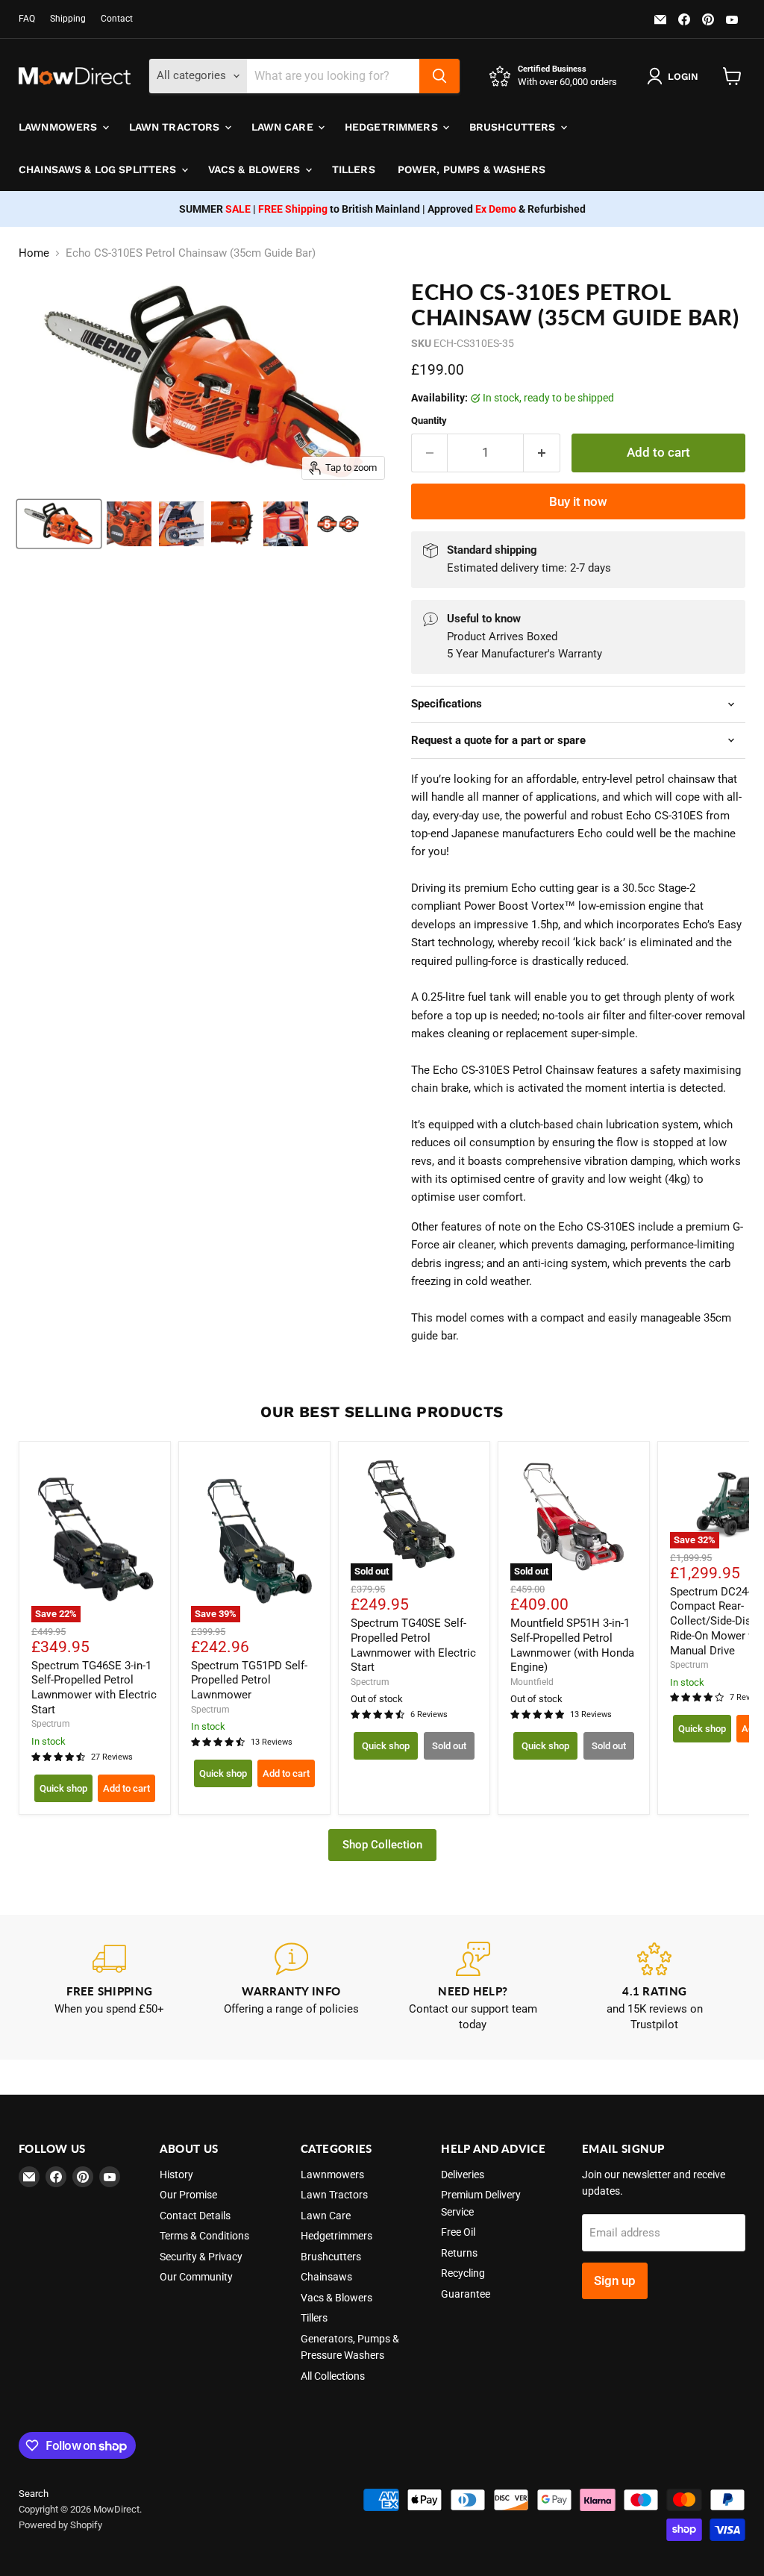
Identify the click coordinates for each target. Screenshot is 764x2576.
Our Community (196, 2277)
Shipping (68, 19)
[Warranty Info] (292, 1988)
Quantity (429, 421)
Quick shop (63, 1788)
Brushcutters (514, 127)
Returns (459, 2253)
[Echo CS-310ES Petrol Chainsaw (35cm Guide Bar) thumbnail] (59, 524)
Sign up (615, 2280)
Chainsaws (326, 2277)
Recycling (463, 2273)
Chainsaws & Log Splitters (99, 169)
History (176, 2175)
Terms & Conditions (204, 2236)
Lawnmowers (60, 127)
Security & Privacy (201, 2257)
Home (34, 253)
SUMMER (215, 209)
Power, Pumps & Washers (472, 169)
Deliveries (463, 2175)
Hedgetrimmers (393, 127)
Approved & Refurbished (507, 209)
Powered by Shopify (60, 2525)
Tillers (354, 169)
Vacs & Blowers (256, 169)
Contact (117, 19)
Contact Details (195, 2216)
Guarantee (466, 2294)
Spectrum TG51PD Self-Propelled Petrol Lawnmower (249, 1680)
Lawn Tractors (176, 127)
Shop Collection (382, 1845)
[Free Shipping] (110, 1988)
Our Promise (188, 2195)
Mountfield (532, 1682)
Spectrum (51, 1724)
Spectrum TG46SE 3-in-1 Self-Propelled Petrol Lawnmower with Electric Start (94, 1688)
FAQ (27, 19)
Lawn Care (284, 127)
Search (34, 2494)
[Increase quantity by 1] (542, 453)
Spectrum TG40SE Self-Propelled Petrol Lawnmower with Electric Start (413, 1645)
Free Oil (458, 2232)
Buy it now (578, 501)
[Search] (439, 76)
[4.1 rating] (655, 1988)
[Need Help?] (473, 1988)
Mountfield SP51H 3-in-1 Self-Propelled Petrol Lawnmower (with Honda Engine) (572, 1645)
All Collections (333, 2376)
